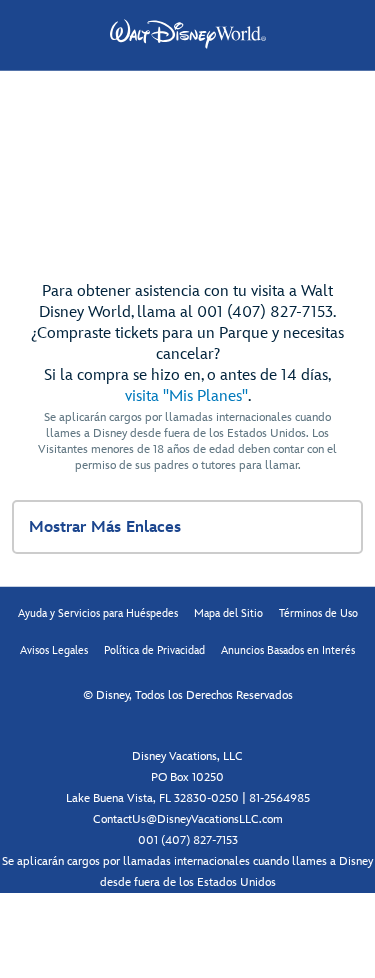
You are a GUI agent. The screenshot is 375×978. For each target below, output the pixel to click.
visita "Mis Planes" (186, 396)
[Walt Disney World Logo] (188, 34)
